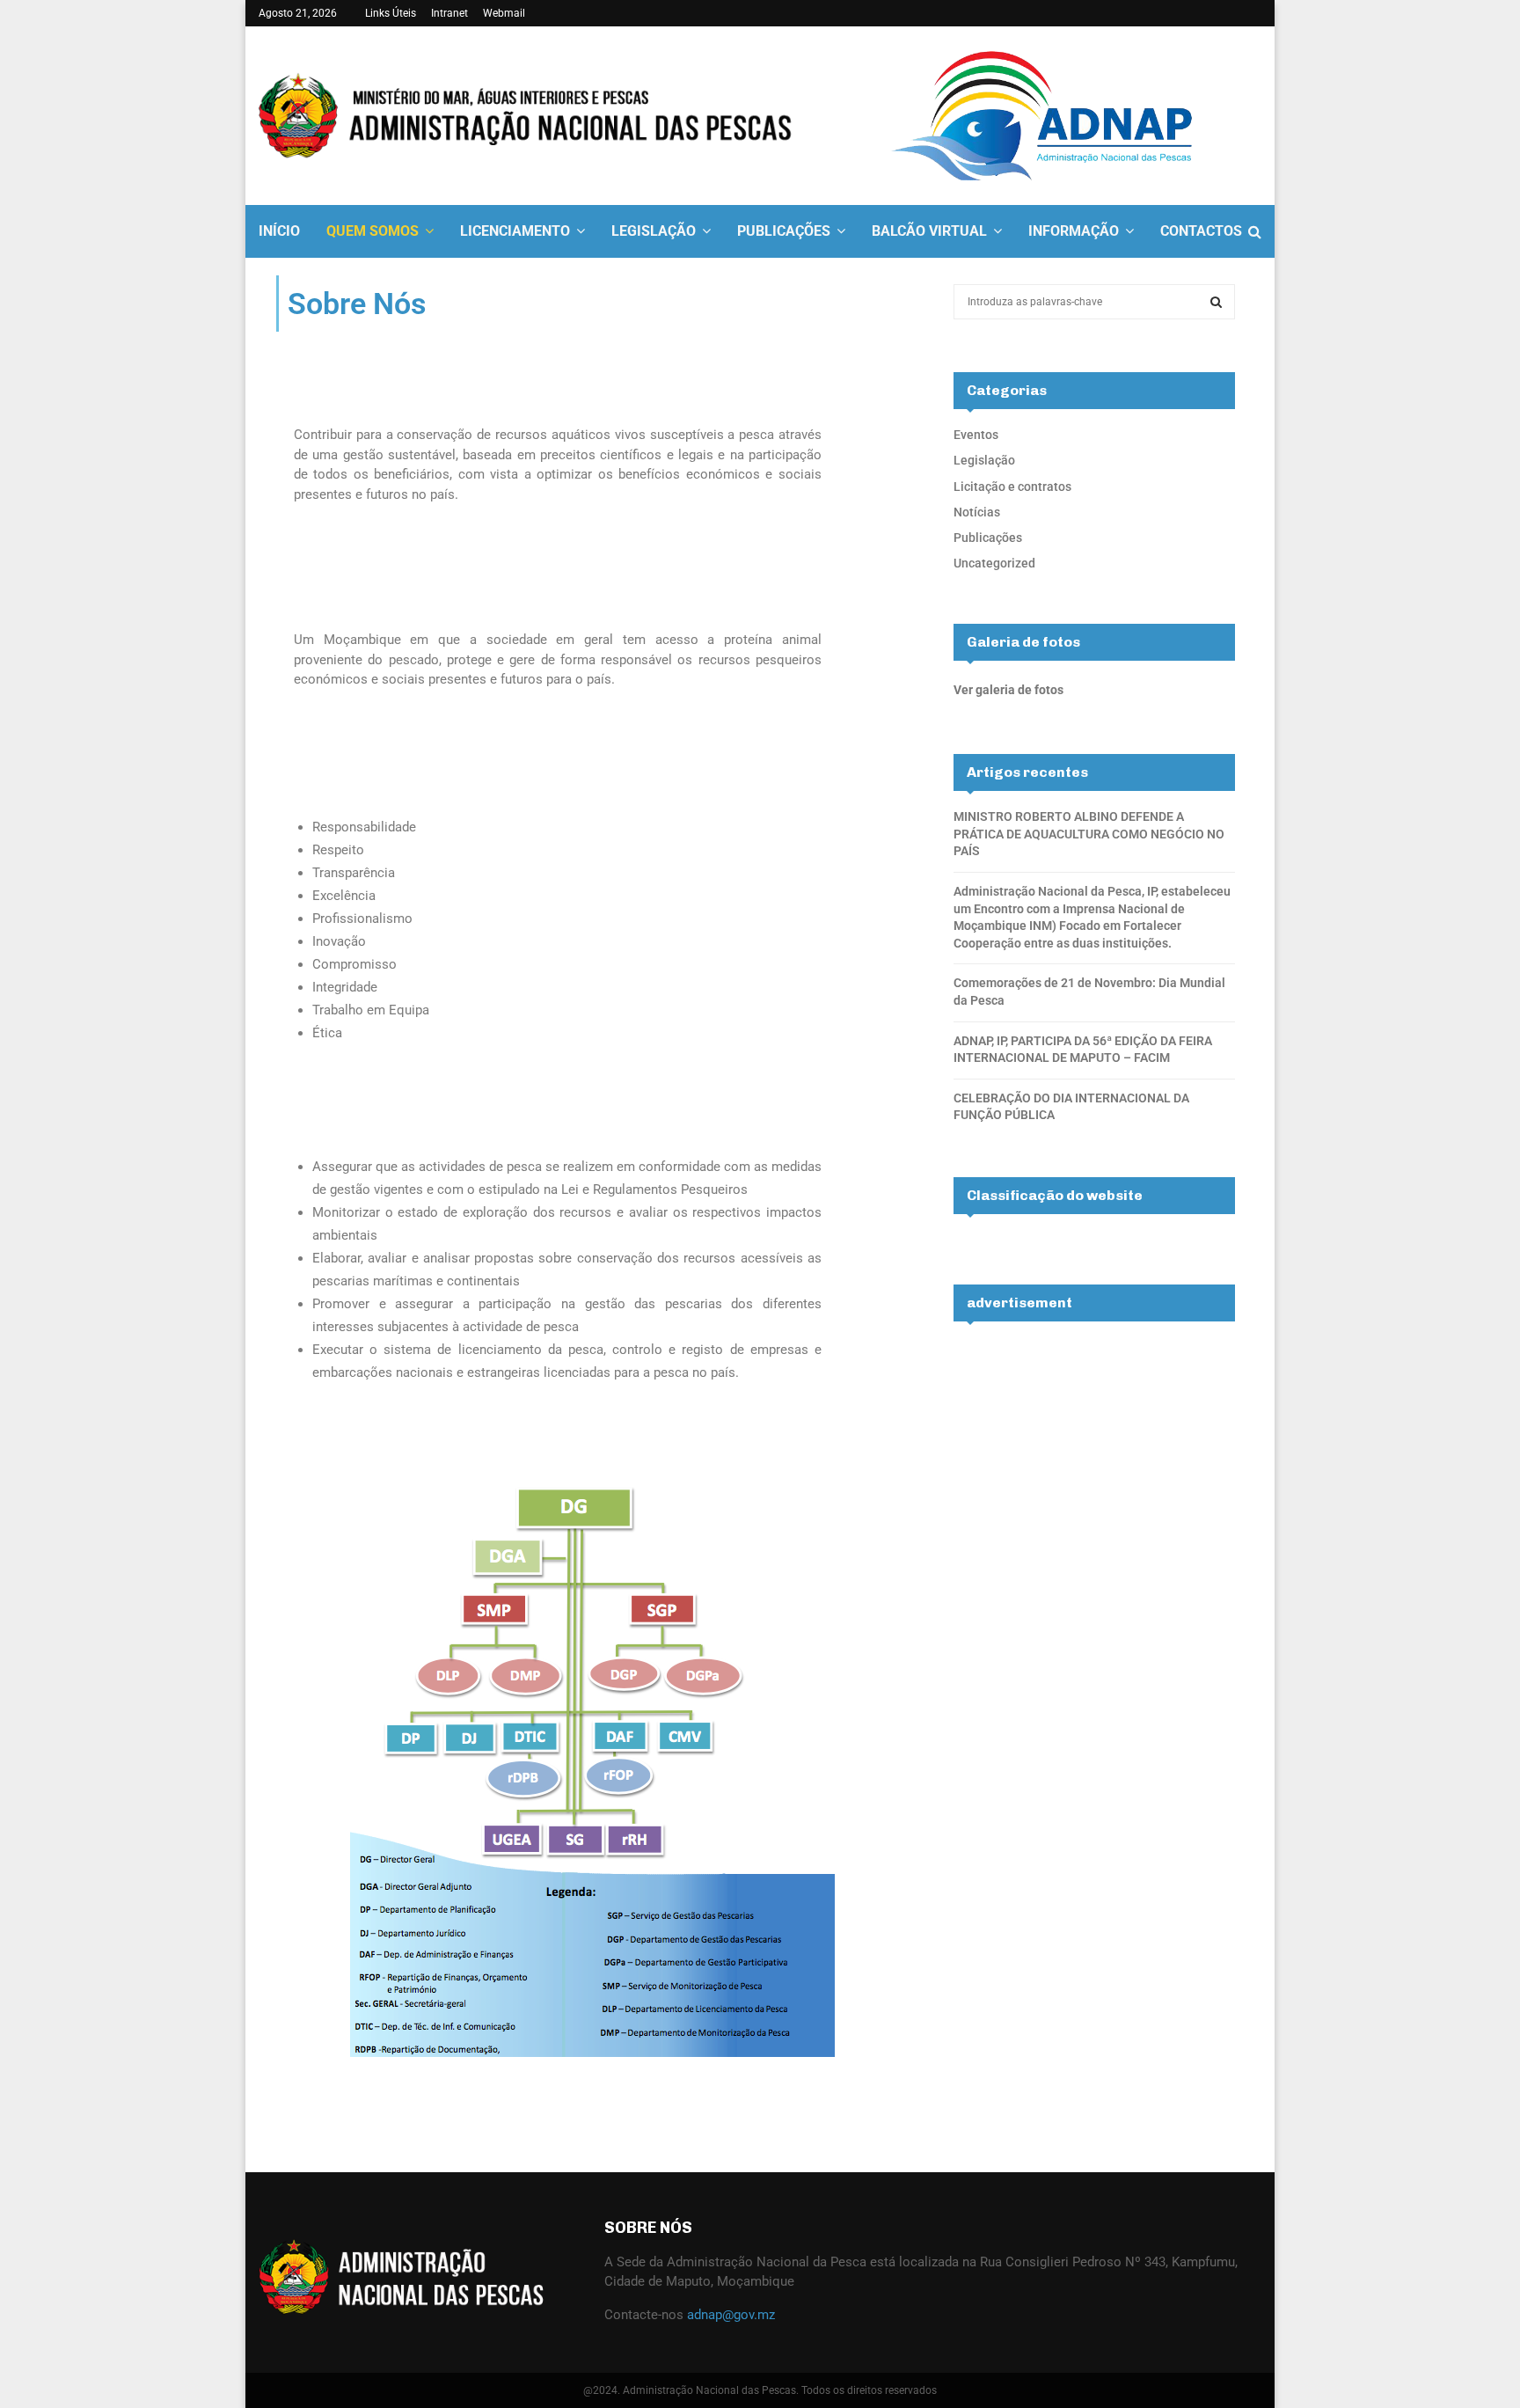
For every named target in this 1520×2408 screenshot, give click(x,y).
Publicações (784, 231)
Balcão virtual (929, 231)
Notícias (977, 512)
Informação (1074, 231)
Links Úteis (391, 13)
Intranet (449, 13)
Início (279, 231)
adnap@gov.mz (731, 2315)
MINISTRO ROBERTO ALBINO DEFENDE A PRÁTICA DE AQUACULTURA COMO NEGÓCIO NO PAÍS (1089, 834)
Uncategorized (994, 563)
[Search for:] (1094, 301)
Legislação (654, 231)
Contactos (1201, 231)
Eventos (976, 435)
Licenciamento (515, 231)
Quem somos (373, 231)
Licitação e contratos (1012, 487)
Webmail (504, 13)
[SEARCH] (1216, 302)
